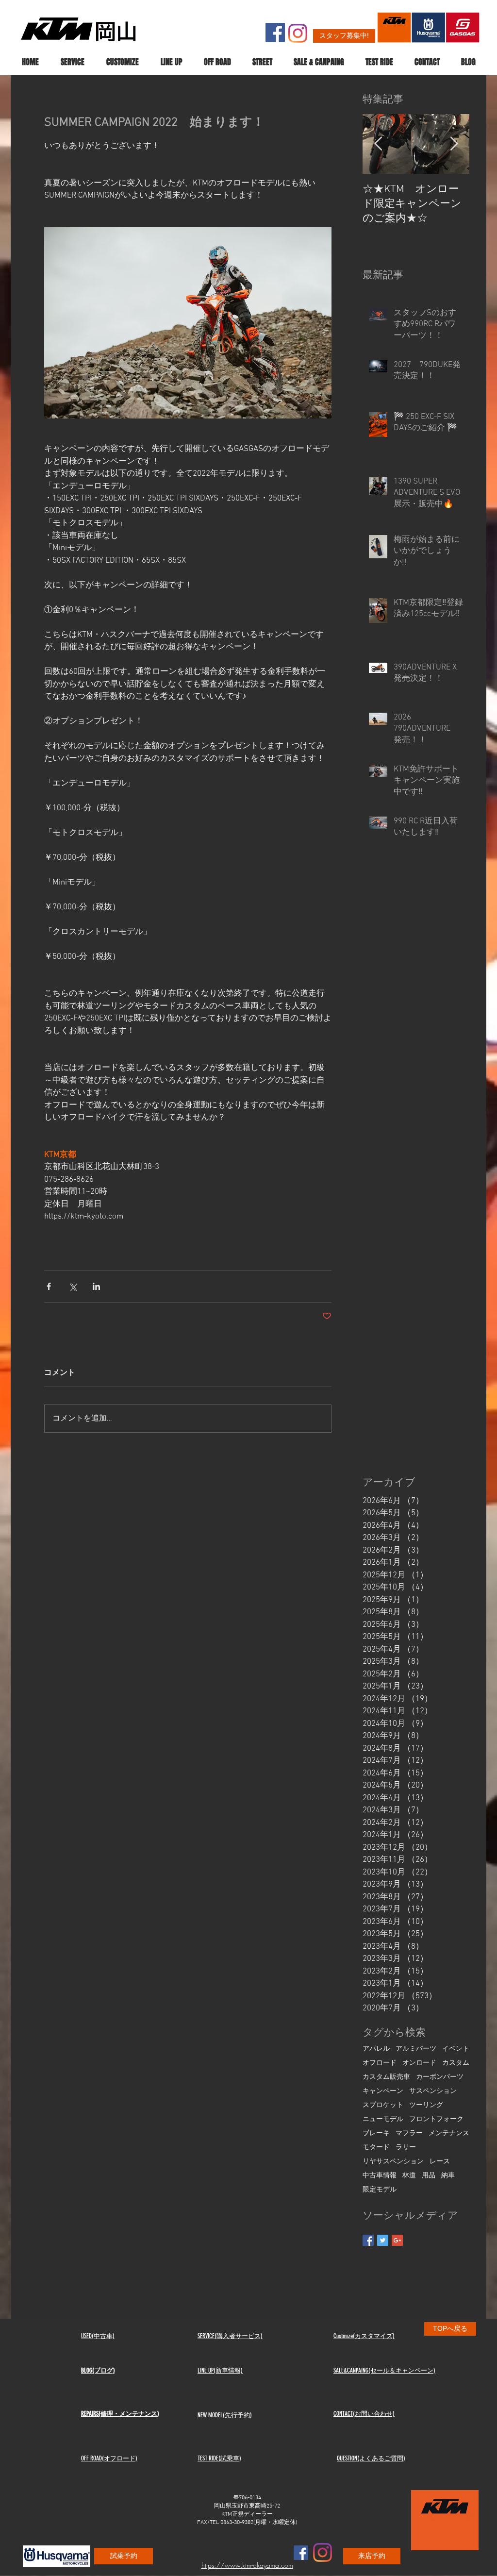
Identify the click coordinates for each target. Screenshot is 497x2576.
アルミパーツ (416, 2049)
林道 (409, 2176)
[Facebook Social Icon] (275, 33)
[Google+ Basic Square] (397, 2240)
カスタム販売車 (386, 2077)
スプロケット (383, 2105)
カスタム (456, 2063)
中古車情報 (380, 2176)
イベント (456, 2049)
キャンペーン (383, 2091)
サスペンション (433, 2091)
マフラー (409, 2133)
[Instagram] (298, 33)
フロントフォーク (436, 2119)
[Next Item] (454, 144)
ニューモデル (383, 2119)
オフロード (380, 2063)
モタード (376, 2148)
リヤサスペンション (393, 2162)
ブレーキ (376, 2133)
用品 (429, 2176)
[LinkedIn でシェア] (96, 1286)
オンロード (419, 2063)
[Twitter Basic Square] (383, 2240)
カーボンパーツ (440, 2077)
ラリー (406, 2148)
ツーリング (426, 2105)
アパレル (376, 2049)
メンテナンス (449, 2133)
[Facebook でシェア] (49, 1286)
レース (440, 2162)
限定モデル (380, 2190)
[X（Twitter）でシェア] (73, 1286)
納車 (448, 2176)
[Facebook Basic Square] (368, 2240)
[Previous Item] (378, 144)
